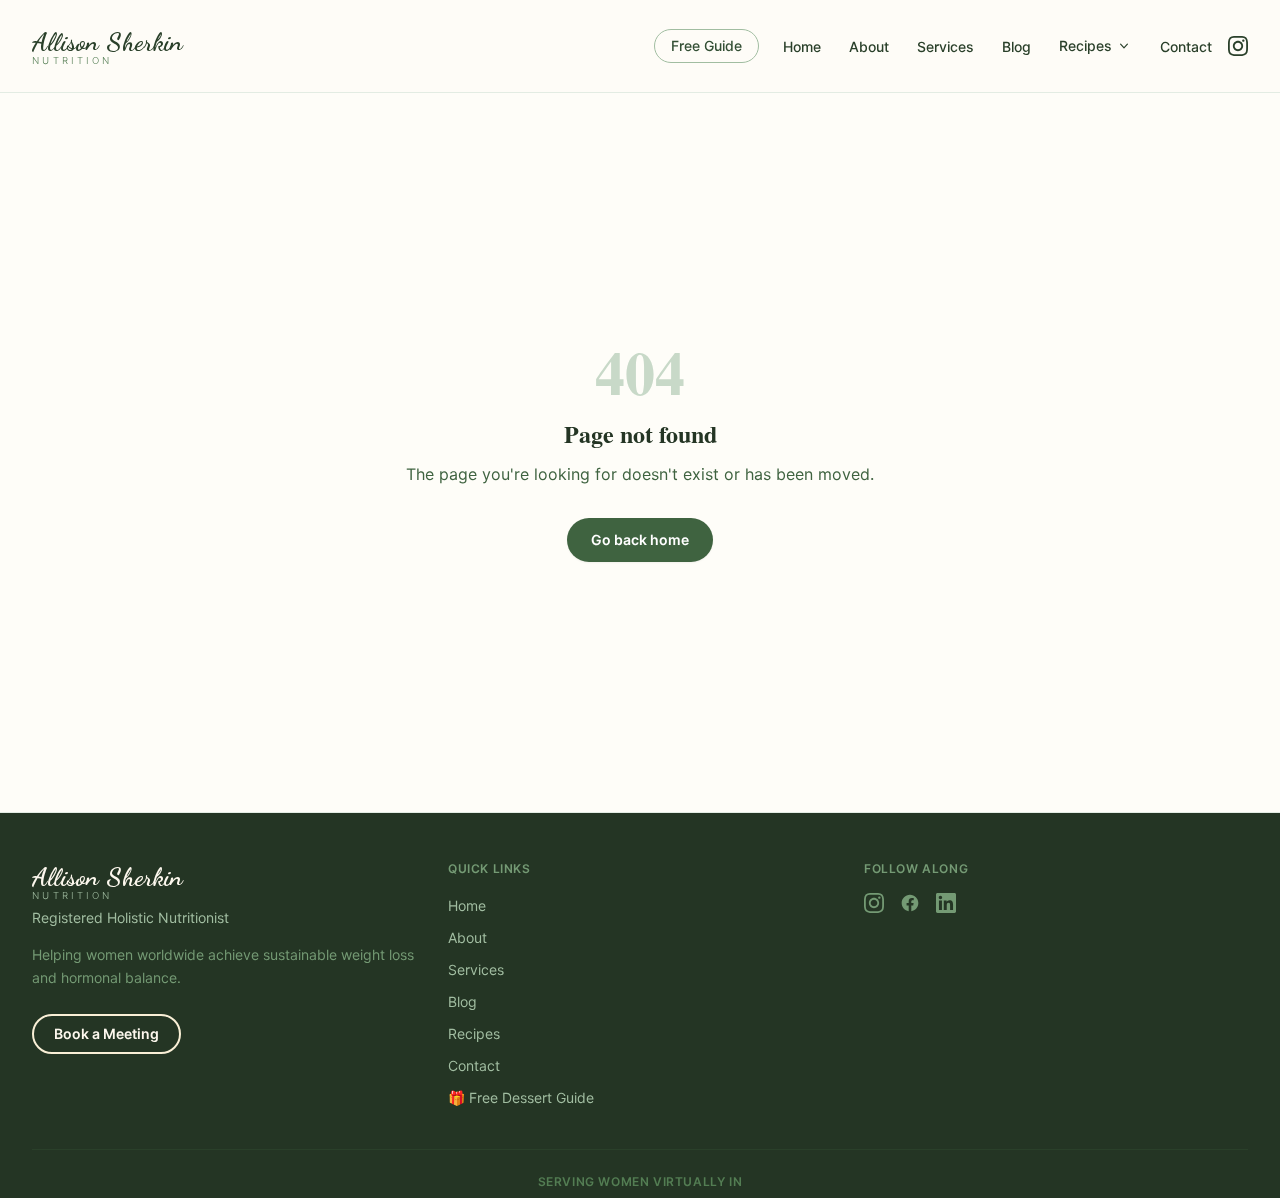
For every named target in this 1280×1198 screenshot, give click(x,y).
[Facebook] (910, 903)
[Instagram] (1238, 46)
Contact (1186, 46)
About (869, 46)
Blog (1016, 46)
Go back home (640, 539)
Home (802, 46)
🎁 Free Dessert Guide (521, 1097)
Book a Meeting (106, 1033)
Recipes (1085, 45)
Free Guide (706, 45)
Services (945, 46)
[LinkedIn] (946, 903)
